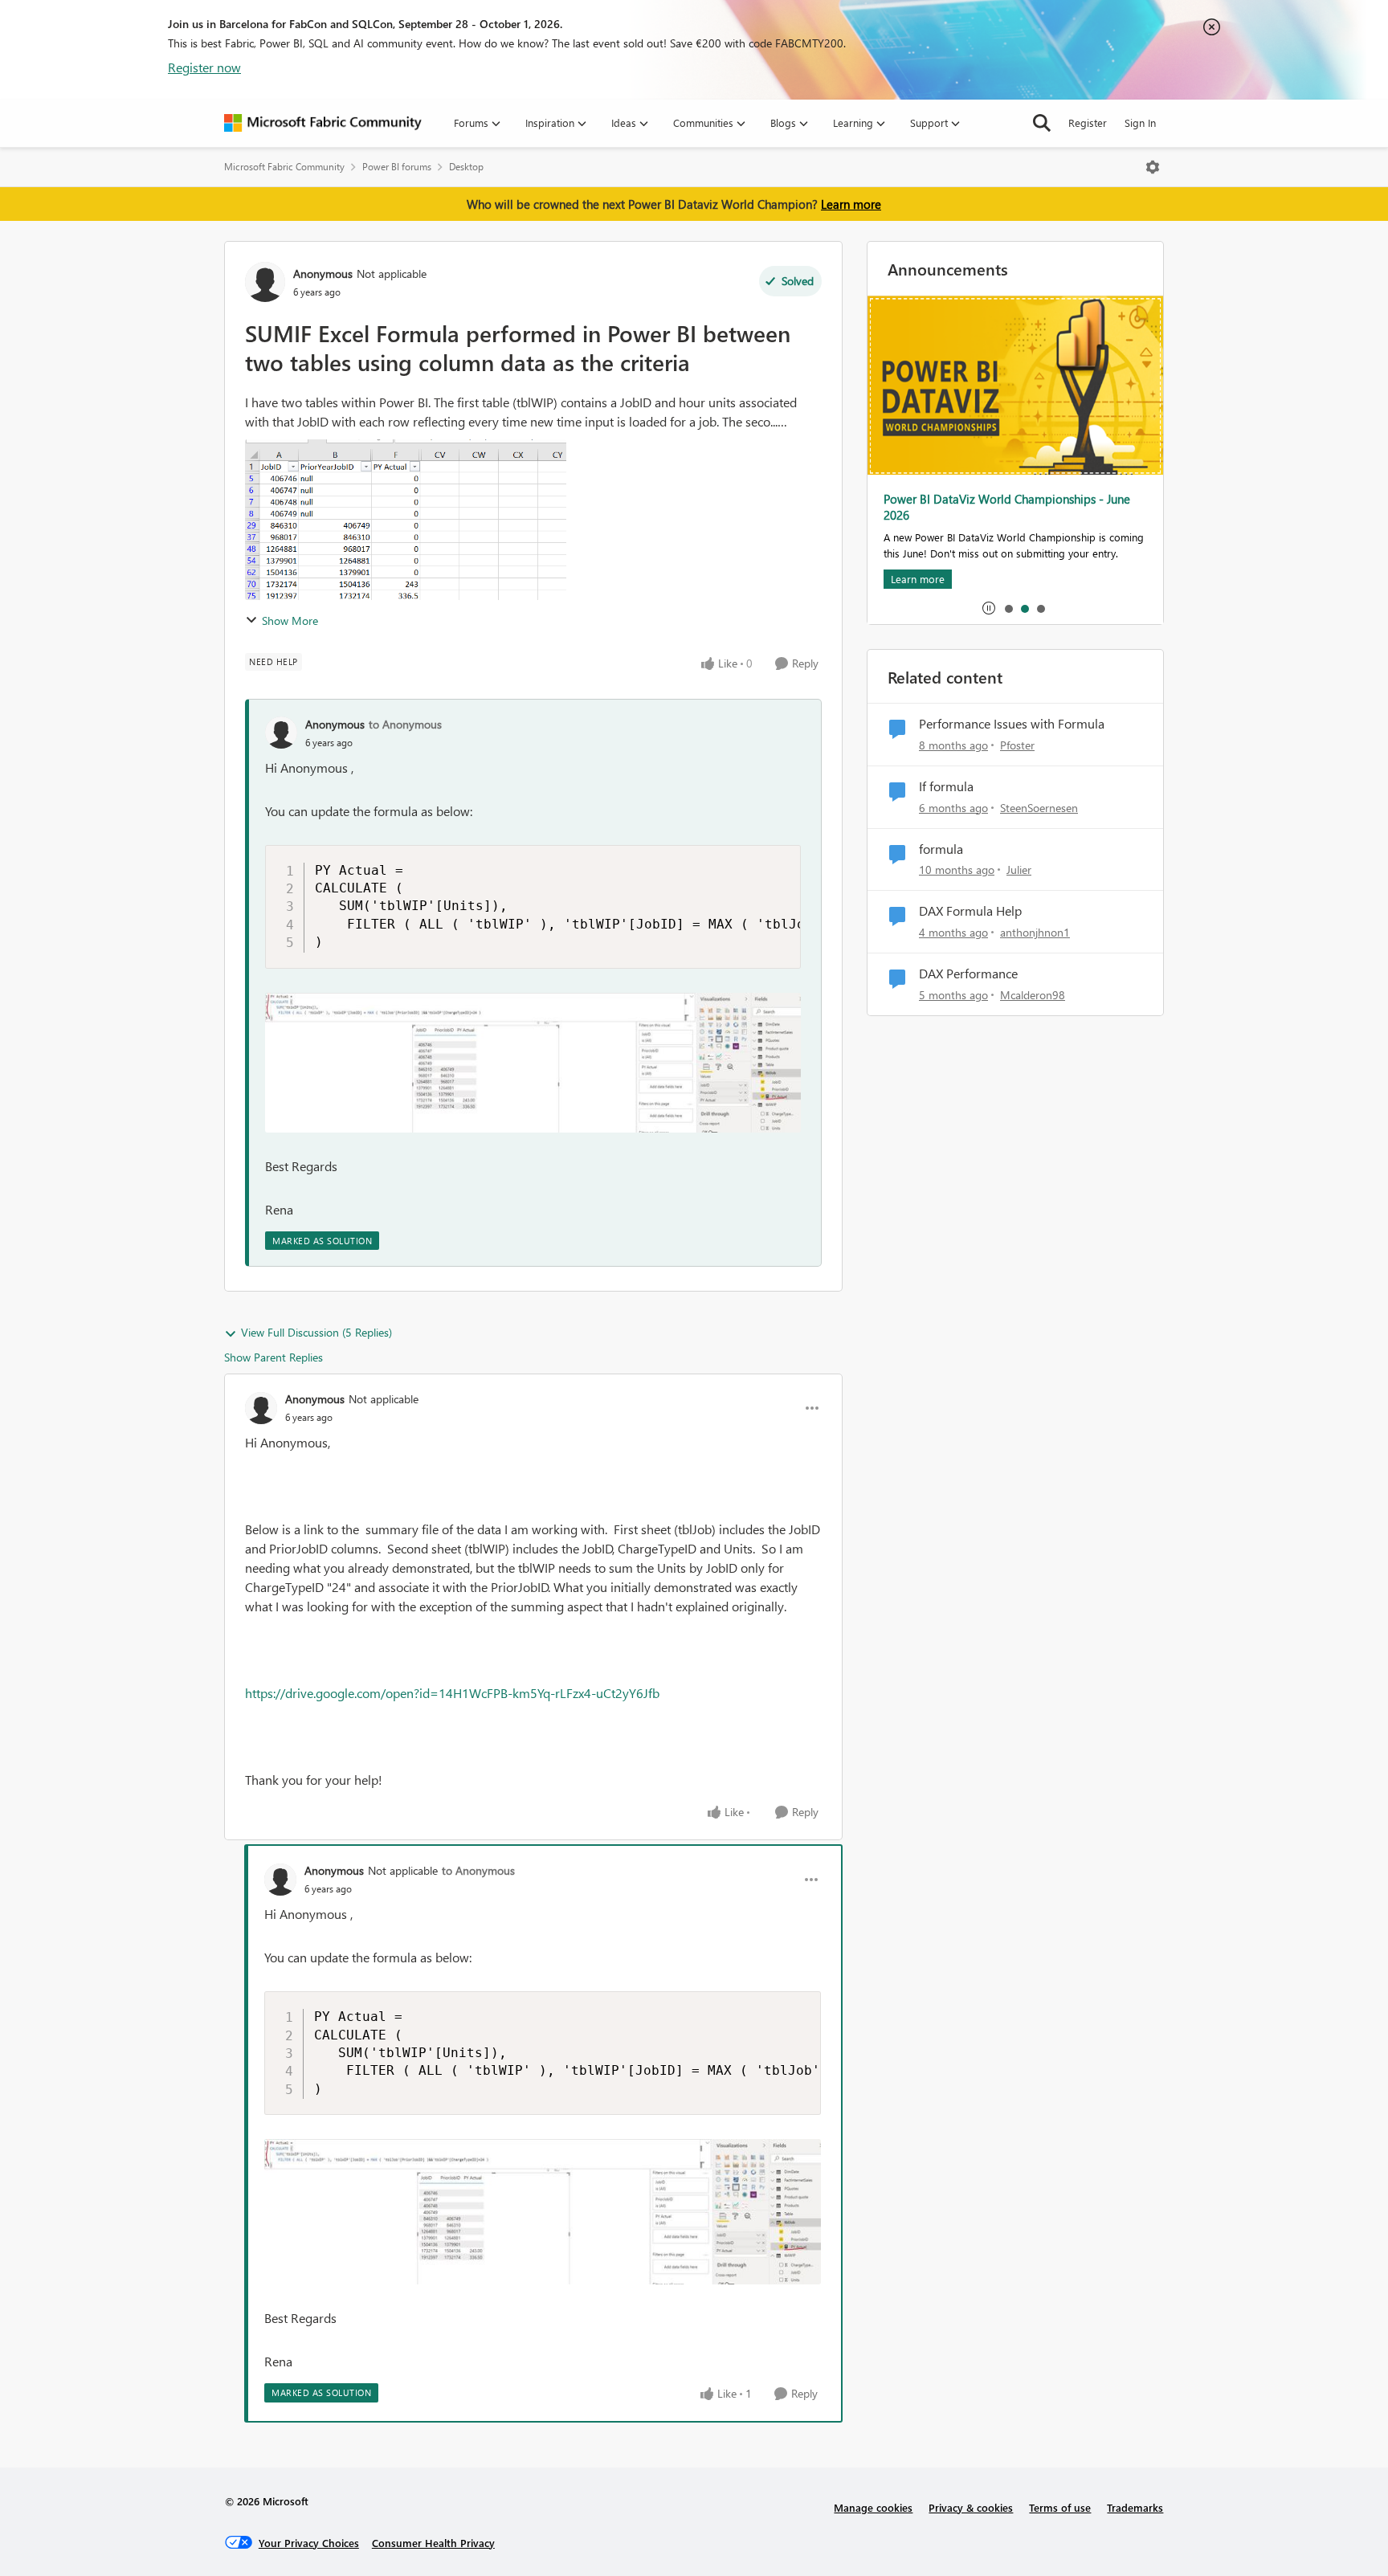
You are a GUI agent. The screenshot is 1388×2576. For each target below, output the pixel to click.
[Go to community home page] (323, 123)
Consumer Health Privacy (433, 2543)
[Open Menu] (1153, 167)
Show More (290, 621)
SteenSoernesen (1039, 808)
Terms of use (1060, 2507)
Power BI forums (397, 167)
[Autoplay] (989, 608)
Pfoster (1017, 745)
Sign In (1140, 122)
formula (941, 849)
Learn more (851, 204)
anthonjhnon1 (1035, 932)
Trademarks (1135, 2507)
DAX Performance (968, 974)
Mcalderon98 (1033, 995)
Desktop (466, 167)
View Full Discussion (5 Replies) (316, 1332)
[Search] (1042, 123)
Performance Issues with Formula (1012, 724)
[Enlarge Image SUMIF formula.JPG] (533, 1063)
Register (1088, 122)
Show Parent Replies (274, 1357)
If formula (946, 786)
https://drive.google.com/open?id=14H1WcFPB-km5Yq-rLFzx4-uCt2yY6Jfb (452, 1693)
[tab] (1008, 608)
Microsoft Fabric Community (284, 167)
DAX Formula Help (970, 911)
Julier (1019, 870)
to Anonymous (405, 724)
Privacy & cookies (971, 2507)
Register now (204, 67)
